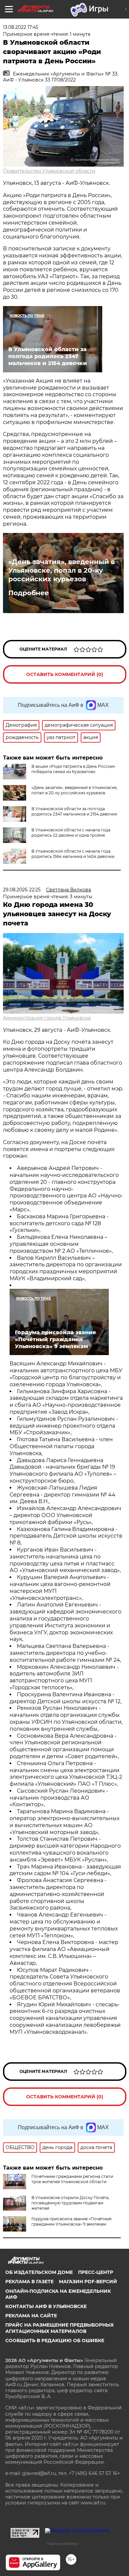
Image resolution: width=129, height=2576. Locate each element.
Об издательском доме (39, 2272)
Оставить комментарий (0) (65, 674)
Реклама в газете (29, 2282)
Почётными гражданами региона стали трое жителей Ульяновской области (72, 2179)
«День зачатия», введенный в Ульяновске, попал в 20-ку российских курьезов (62, 570)
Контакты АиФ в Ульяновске (46, 2306)
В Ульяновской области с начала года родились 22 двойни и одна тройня (71, 833)
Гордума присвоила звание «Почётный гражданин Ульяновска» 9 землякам (71, 2221)
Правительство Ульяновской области (49, 171)
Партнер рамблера (62, 2544)
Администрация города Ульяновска (47, 1018)
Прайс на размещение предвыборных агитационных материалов (60, 2328)
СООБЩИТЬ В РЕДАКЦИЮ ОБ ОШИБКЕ (55, 2340)
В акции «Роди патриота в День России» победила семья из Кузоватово (73, 769)
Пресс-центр (96, 2272)
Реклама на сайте (31, 2316)
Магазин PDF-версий (88, 2282)
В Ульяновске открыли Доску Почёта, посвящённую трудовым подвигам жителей (70, 2203)
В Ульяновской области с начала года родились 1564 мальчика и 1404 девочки (73, 854)
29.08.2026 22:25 (22, 890)
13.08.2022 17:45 (21, 27)
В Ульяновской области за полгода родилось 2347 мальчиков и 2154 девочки (74, 811)
